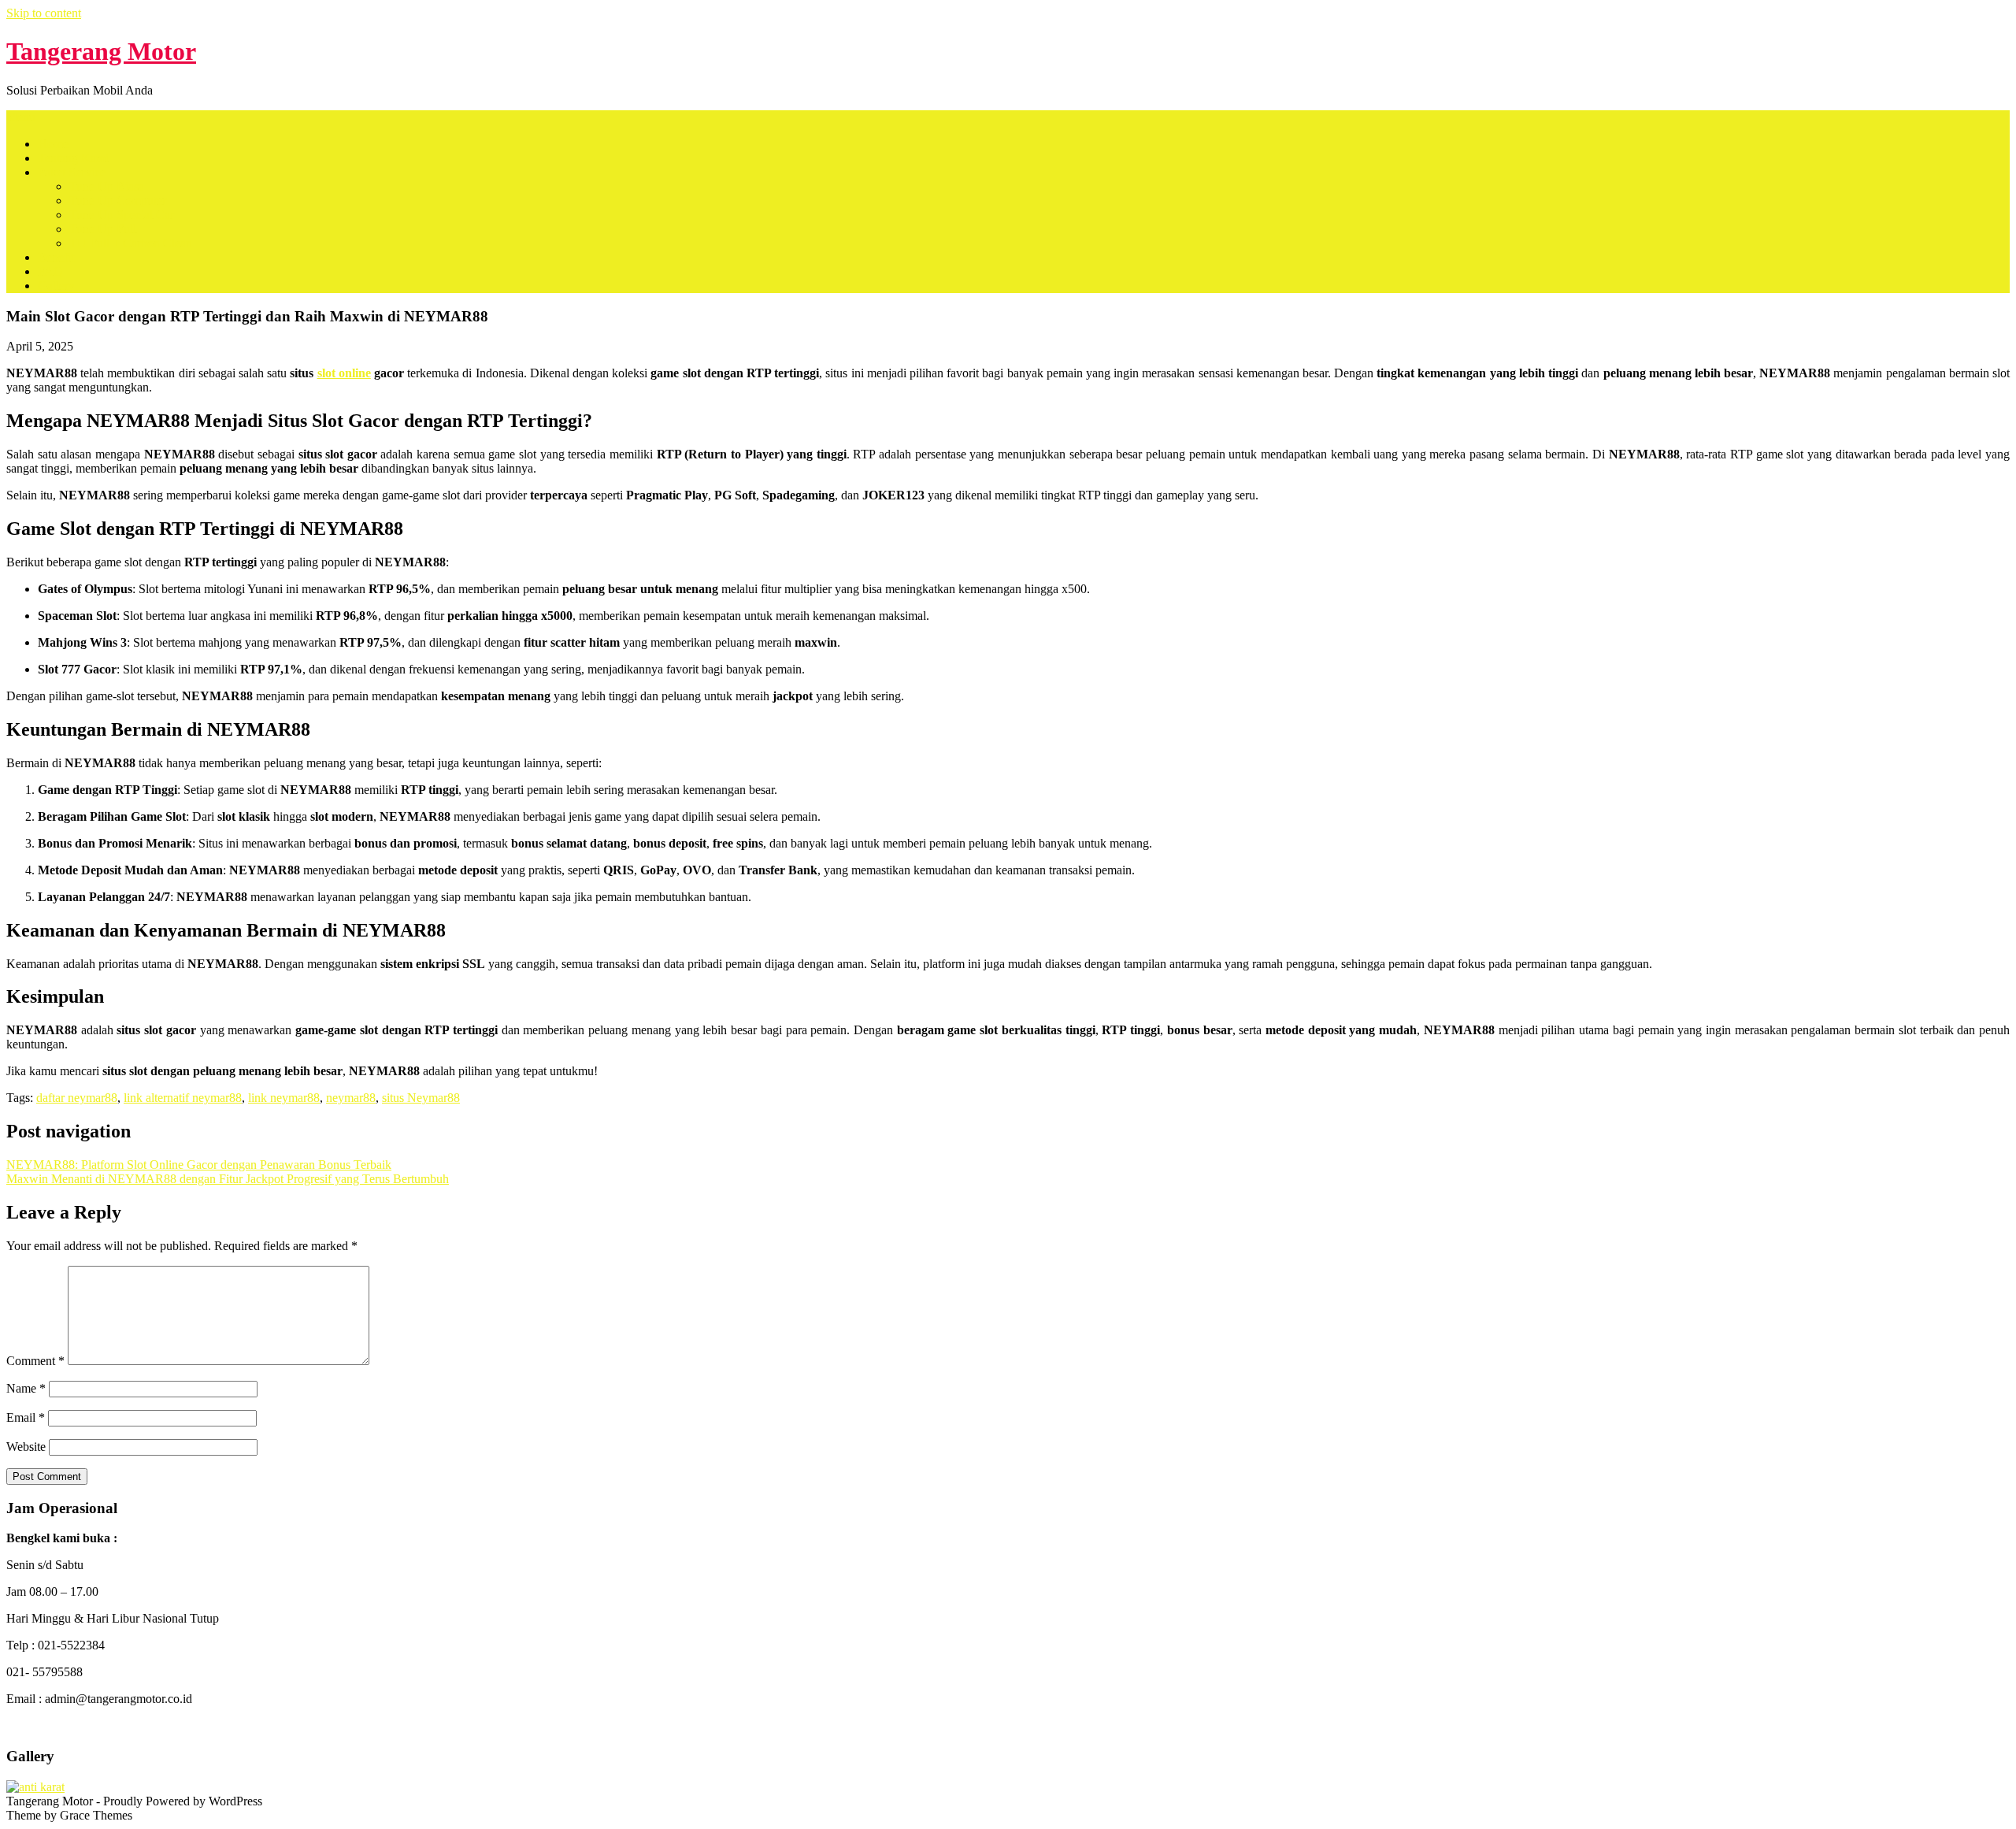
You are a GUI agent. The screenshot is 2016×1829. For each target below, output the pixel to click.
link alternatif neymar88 (183, 1098)
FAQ (50, 271)
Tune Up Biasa (107, 186)
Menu (21, 117)
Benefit (56, 257)
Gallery (56, 286)
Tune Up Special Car (122, 215)
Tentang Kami (73, 158)
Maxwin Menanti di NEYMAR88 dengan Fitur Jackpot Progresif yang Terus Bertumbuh (228, 1179)
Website (26, 1447)
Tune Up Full (103, 229)
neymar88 (351, 1098)
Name (26, 1388)
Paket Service (72, 172)
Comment (35, 1361)
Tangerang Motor (101, 51)
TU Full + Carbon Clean (131, 243)
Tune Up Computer (118, 200)
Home (53, 144)
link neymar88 (284, 1098)
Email (26, 1417)
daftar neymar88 (77, 1098)
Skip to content (44, 13)
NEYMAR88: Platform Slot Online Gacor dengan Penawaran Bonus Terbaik (199, 1165)
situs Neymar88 (421, 1098)
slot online (344, 373)
